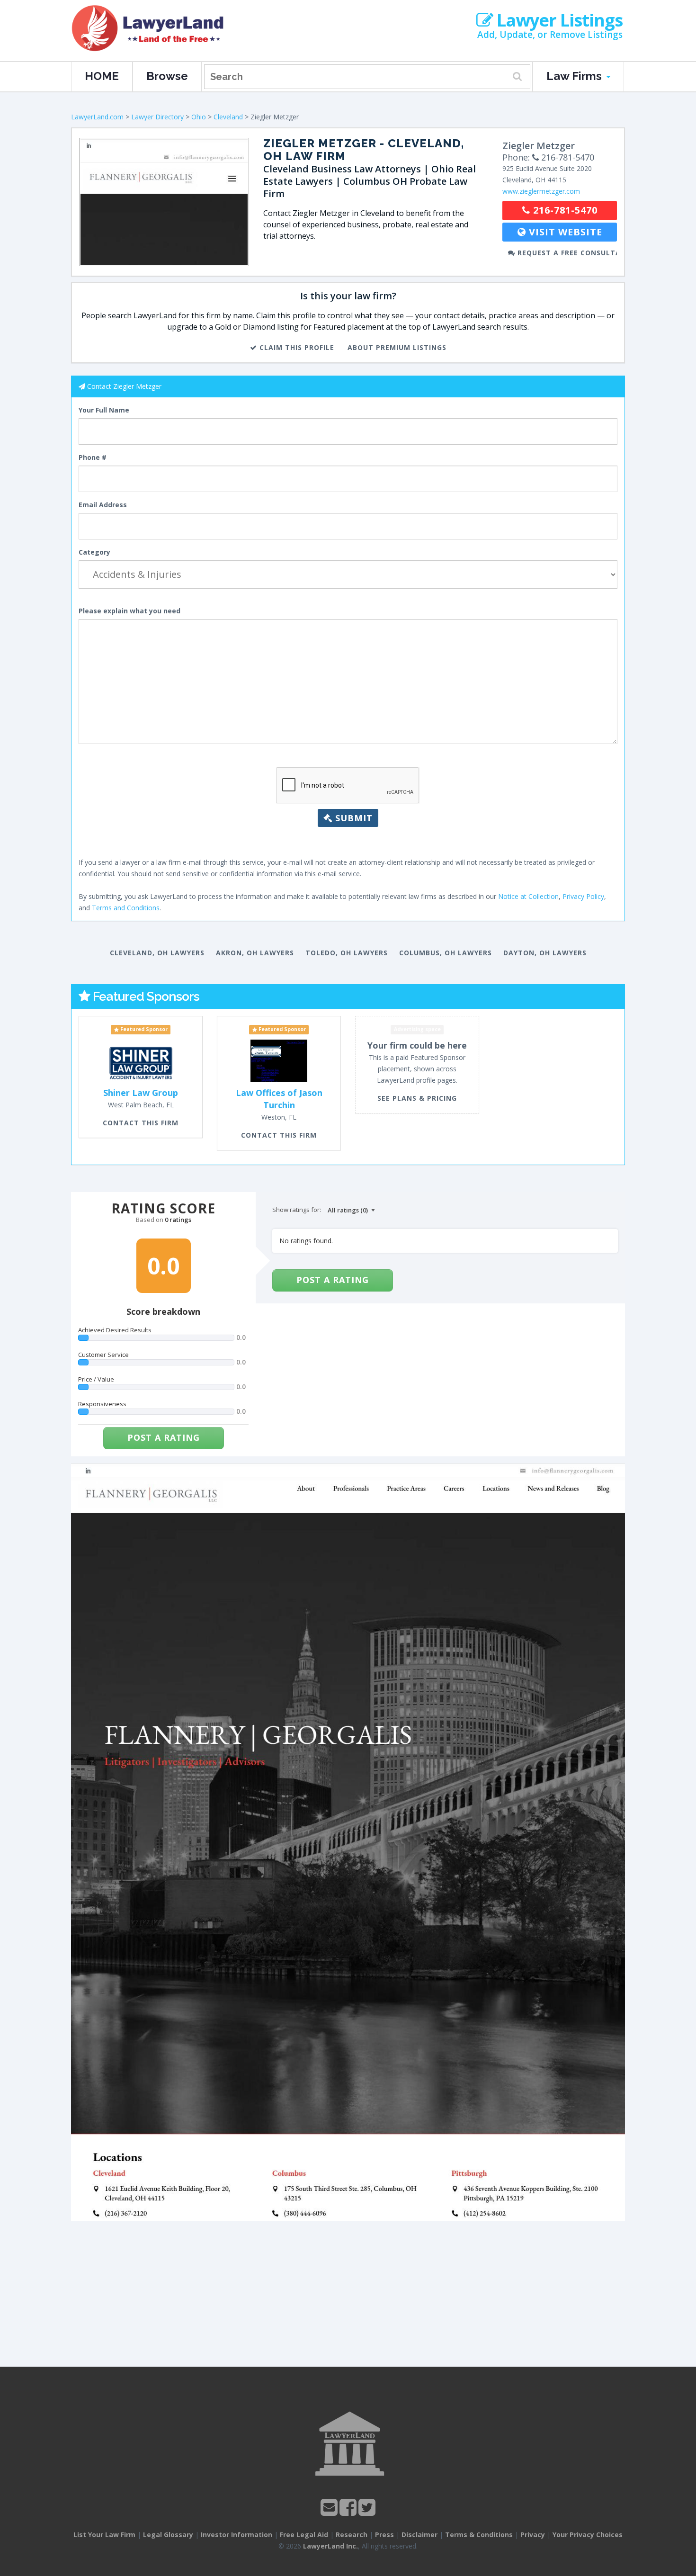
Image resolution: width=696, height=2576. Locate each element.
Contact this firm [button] (141, 1123)
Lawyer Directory (157, 117)
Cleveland (228, 117)
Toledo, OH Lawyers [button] (347, 953)
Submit (352, 818)
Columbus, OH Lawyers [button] (446, 953)
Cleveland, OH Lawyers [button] (157, 953)
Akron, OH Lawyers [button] (255, 953)
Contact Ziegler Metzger (124, 386)
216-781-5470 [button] (564, 210)
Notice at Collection (528, 896)
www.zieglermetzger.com (541, 191)
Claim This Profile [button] (296, 347)
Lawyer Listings (558, 20)
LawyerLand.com (97, 117)
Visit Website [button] (564, 232)
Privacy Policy (583, 896)
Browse (167, 76)
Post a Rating (164, 1437)
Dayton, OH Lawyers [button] (545, 953)
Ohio (199, 117)
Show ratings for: (297, 1210)
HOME (102, 76)
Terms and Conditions (126, 908)
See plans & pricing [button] (417, 1098)
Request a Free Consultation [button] (566, 253)
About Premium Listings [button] (397, 347)
